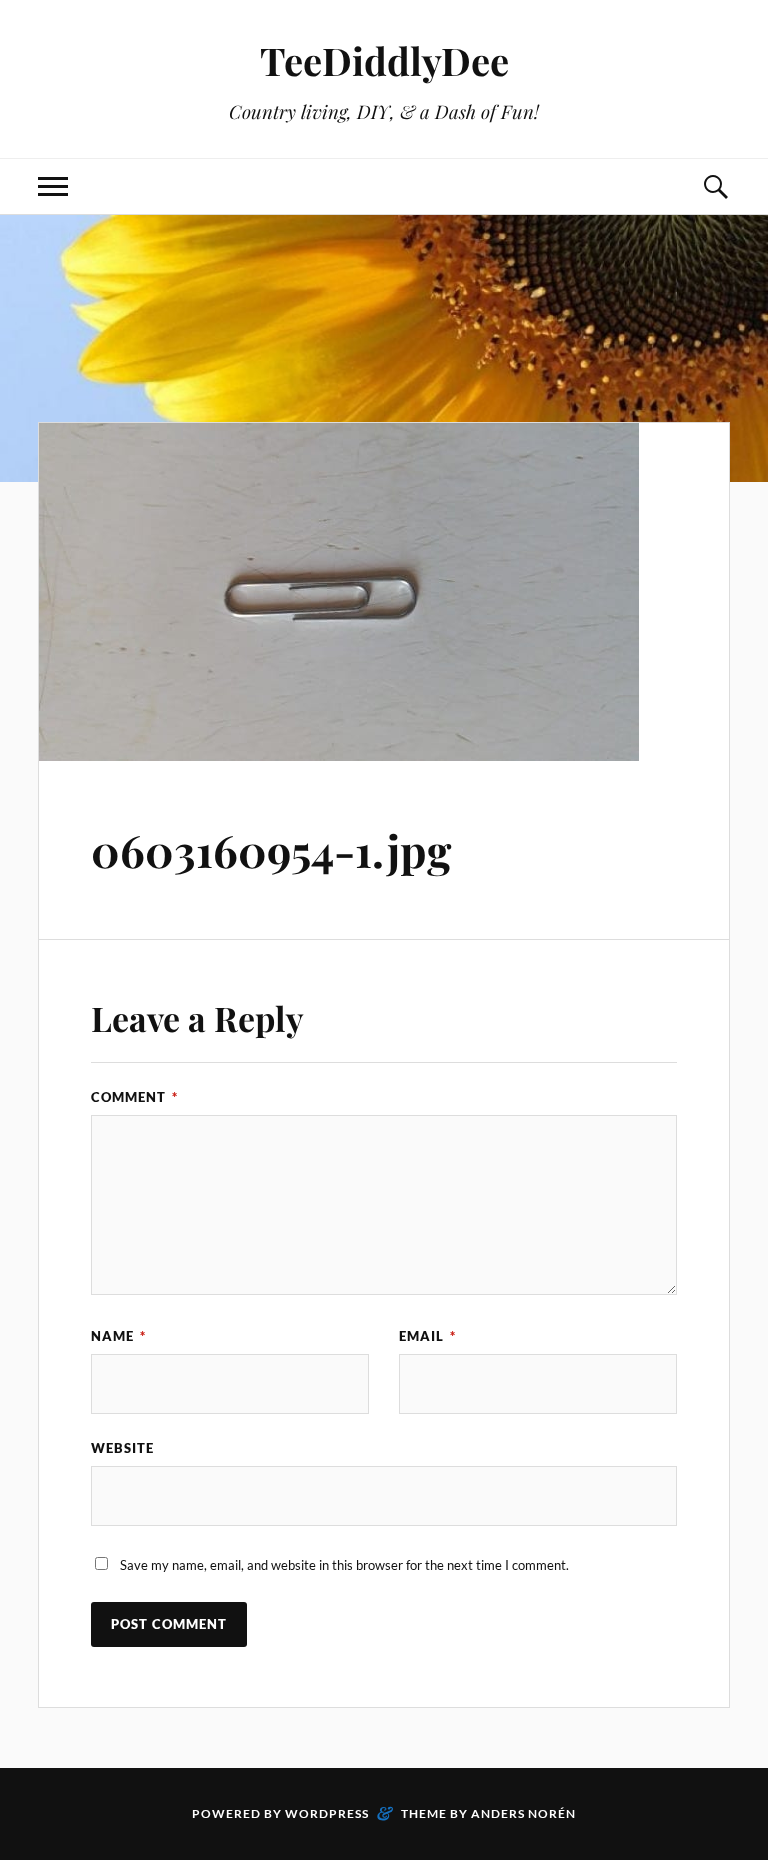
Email (427, 1336)
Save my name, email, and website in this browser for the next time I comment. (344, 1565)
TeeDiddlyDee (384, 60)
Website (122, 1448)
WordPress (327, 1813)
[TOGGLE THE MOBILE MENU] (53, 186)
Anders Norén (523, 1813)
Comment (134, 1097)
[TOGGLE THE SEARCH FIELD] (715, 186)
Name (118, 1336)
